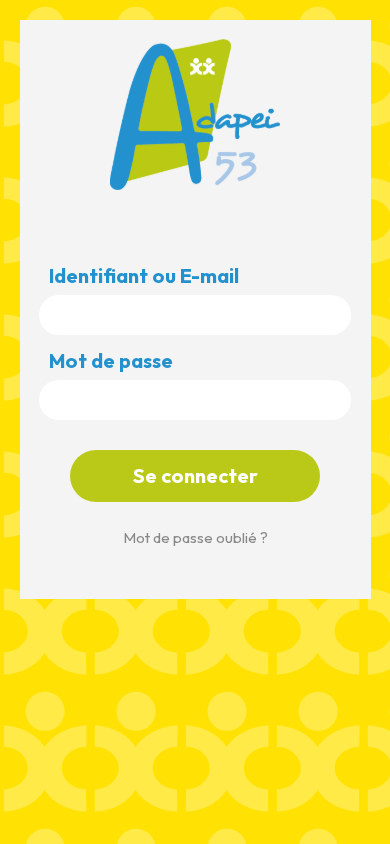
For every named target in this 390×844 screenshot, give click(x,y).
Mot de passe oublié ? (195, 537)
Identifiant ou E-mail (144, 276)
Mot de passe (111, 361)
